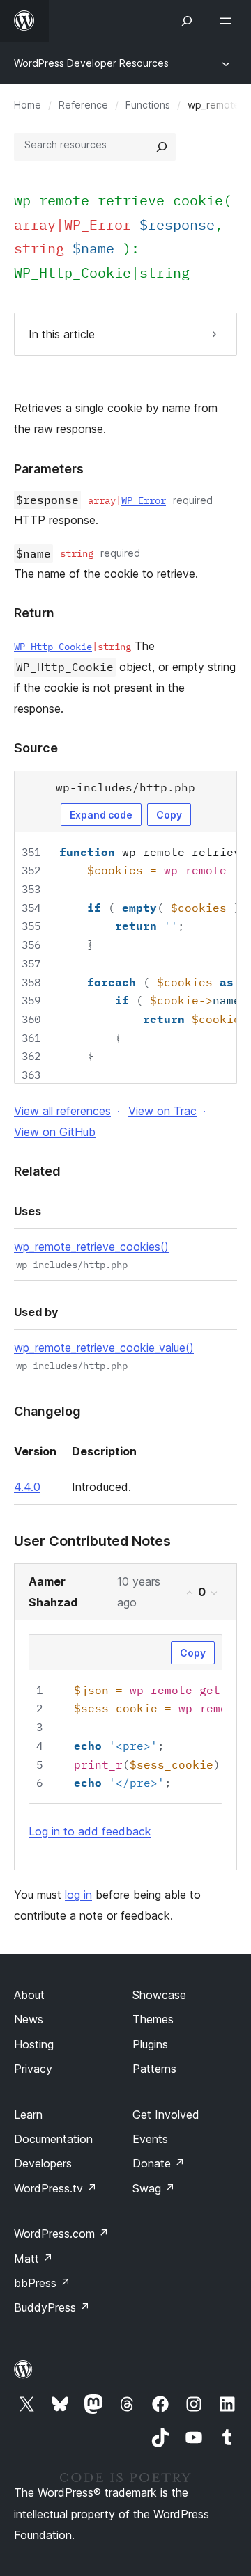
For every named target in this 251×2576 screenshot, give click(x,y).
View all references (62, 1111)
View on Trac (162, 1111)
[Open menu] (229, 21)
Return (34, 613)
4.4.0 (27, 1487)
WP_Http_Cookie (73, 272)
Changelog (47, 1411)
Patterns (154, 2069)
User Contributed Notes (92, 1541)
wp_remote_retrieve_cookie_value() (104, 1348)
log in (78, 1895)
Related (37, 1171)
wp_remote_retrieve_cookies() (91, 1247)
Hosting (34, 2044)
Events (150, 2139)
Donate (159, 2163)
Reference (83, 105)
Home (28, 105)
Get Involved (166, 2115)
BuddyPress (52, 2307)
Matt (33, 2259)
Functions (148, 105)
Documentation (53, 2139)
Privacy (33, 2069)
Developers (43, 2163)
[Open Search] (187, 21)
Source (36, 748)
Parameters (49, 469)
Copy (169, 815)
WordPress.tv (55, 2188)
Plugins (150, 2044)
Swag (154, 2188)
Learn (28, 2115)
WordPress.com (61, 2234)
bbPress (42, 2283)
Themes (153, 2019)
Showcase (159, 1995)
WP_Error (144, 500)
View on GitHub (55, 1132)
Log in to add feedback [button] (90, 1831)
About (29, 1995)
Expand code (101, 815)
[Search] (162, 147)
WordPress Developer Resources (91, 63)
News (29, 2019)
